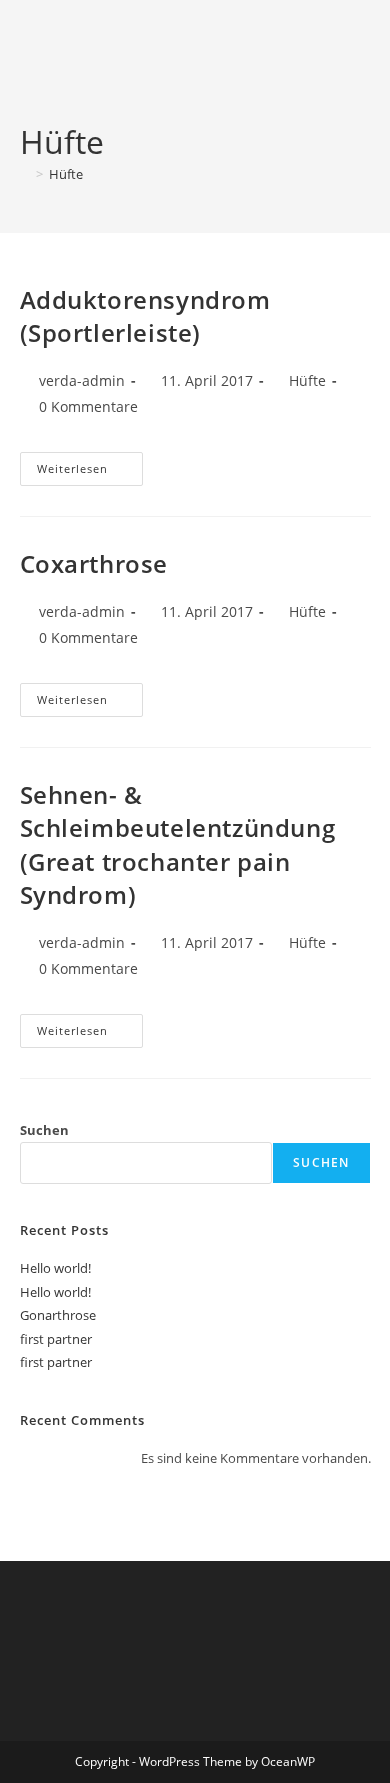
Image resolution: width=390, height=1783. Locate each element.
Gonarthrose (58, 1315)
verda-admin (82, 380)
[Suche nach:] (356, 59)
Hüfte (66, 174)
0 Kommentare (88, 406)
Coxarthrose (94, 563)
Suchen (44, 1130)
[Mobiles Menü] (332, 59)
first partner (56, 1339)
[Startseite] (25, 174)
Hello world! (55, 1268)
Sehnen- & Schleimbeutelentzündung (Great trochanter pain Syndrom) (178, 845)
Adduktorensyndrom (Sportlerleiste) (145, 316)
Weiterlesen (90, 472)
